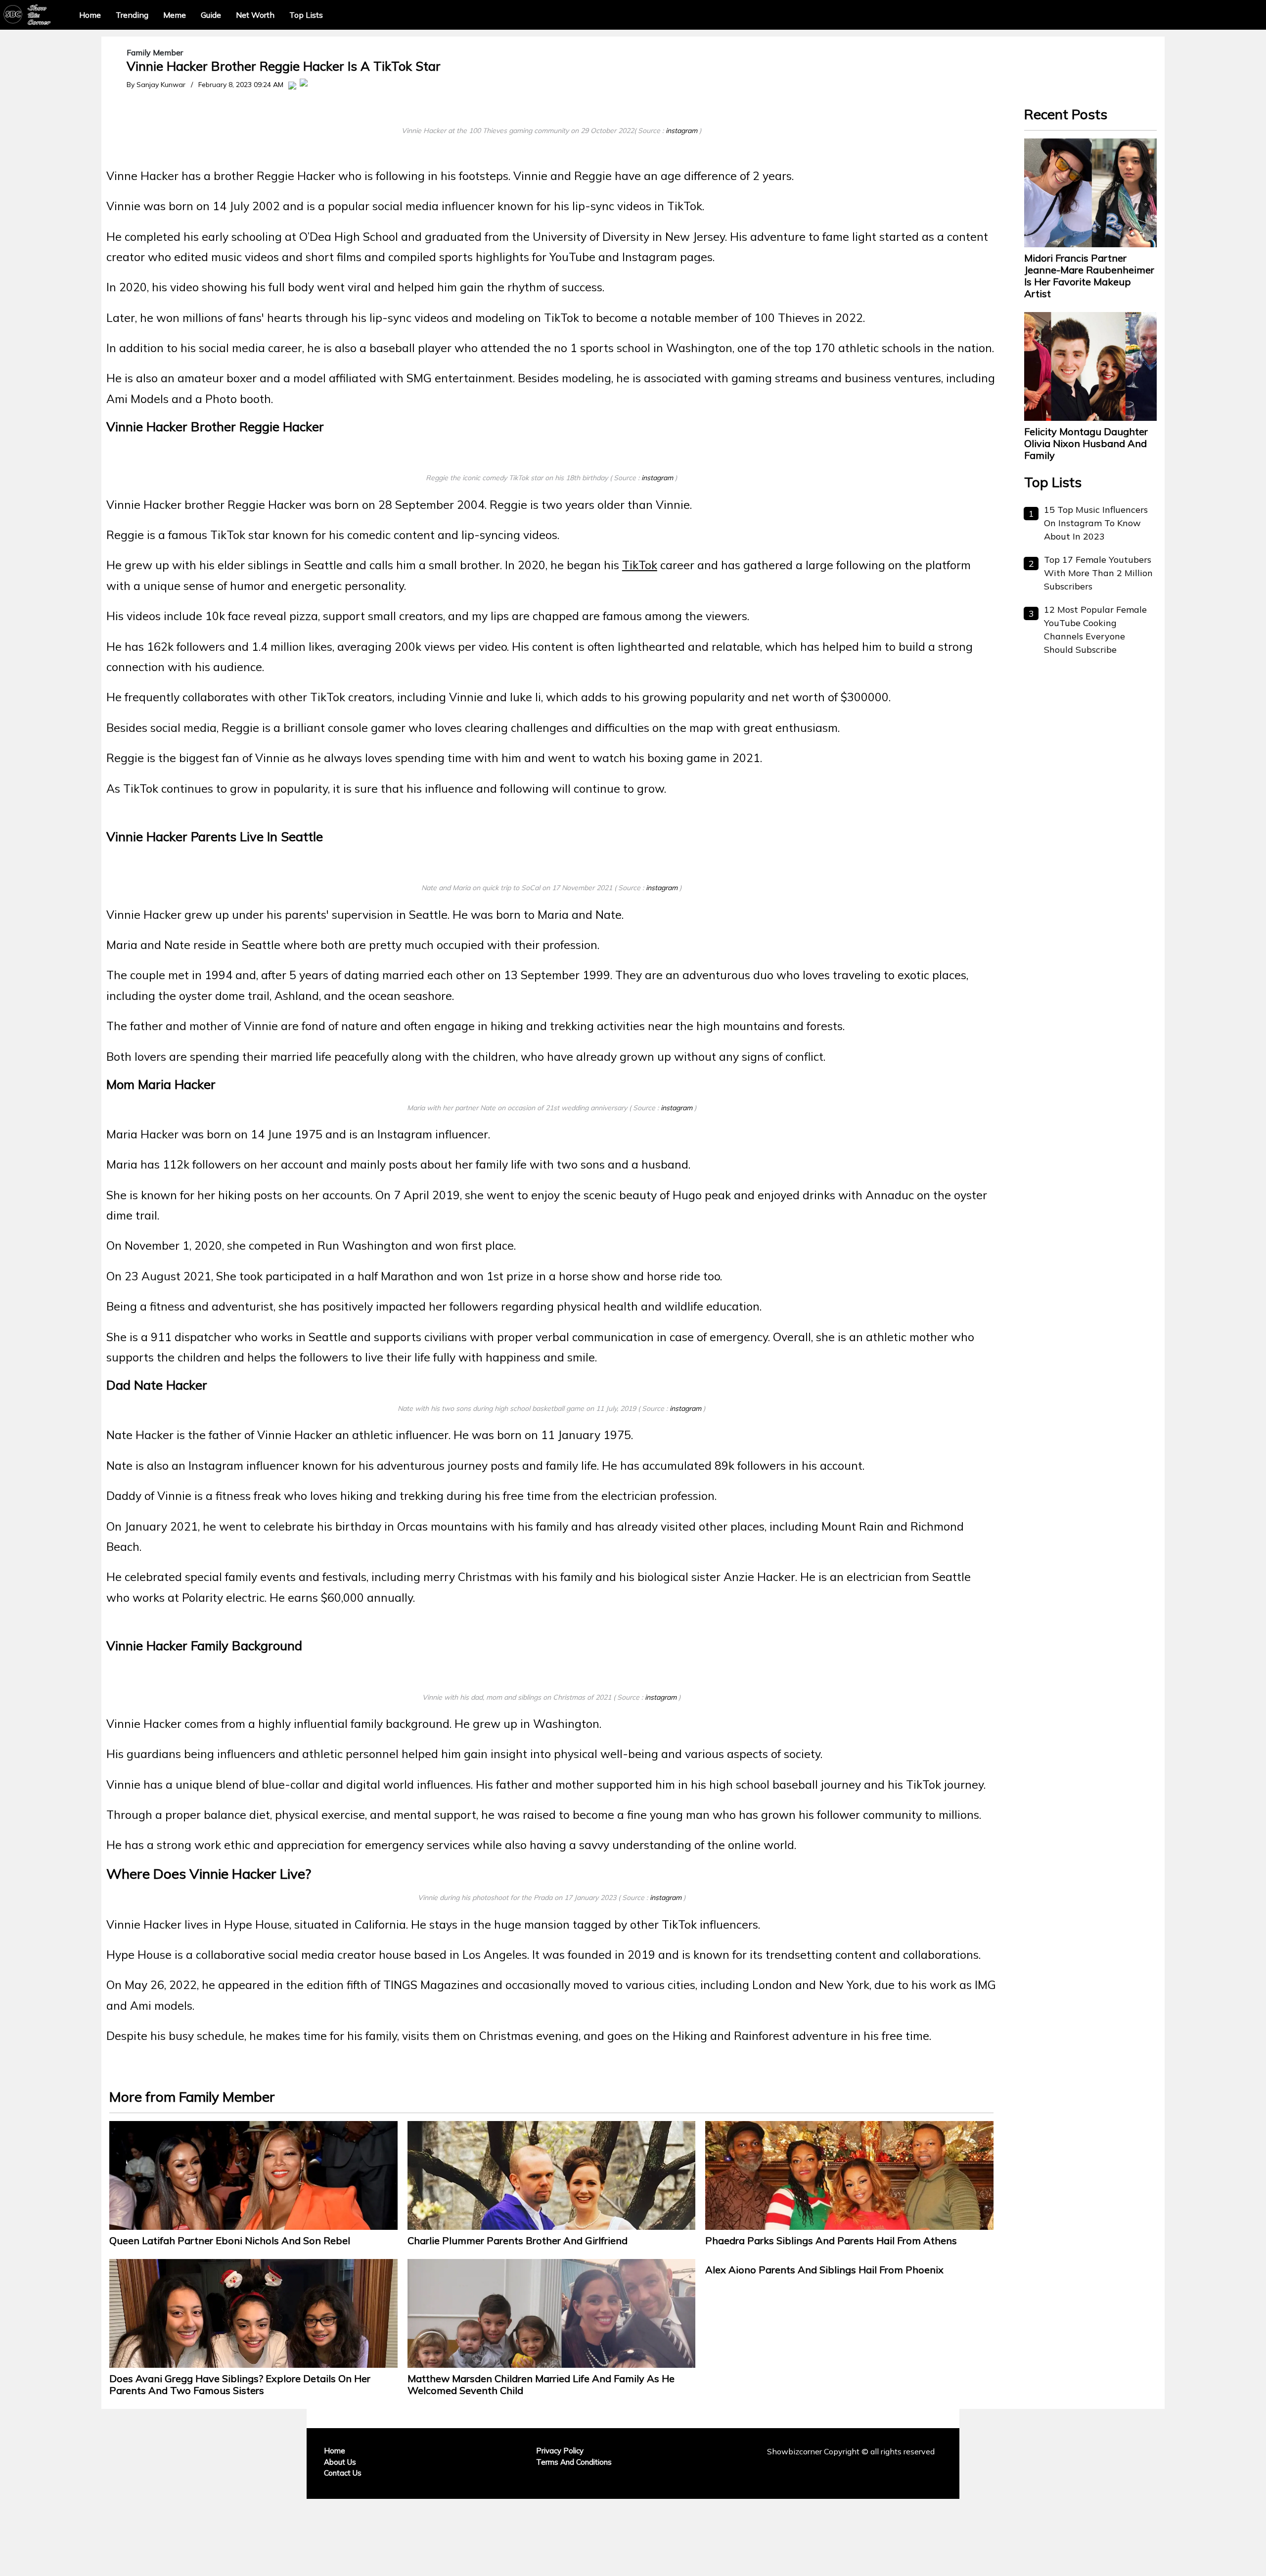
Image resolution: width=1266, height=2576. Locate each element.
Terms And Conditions (574, 2462)
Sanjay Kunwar (161, 85)
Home (90, 15)
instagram (681, 131)
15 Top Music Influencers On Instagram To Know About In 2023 (1096, 523)
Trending (132, 15)
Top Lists (306, 15)
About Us (340, 2462)
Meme (175, 15)
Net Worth (255, 15)
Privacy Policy (560, 2451)
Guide (211, 15)
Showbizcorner (794, 2451)
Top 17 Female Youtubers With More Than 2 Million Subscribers (1098, 573)
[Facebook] (292, 85)
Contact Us (343, 2473)
